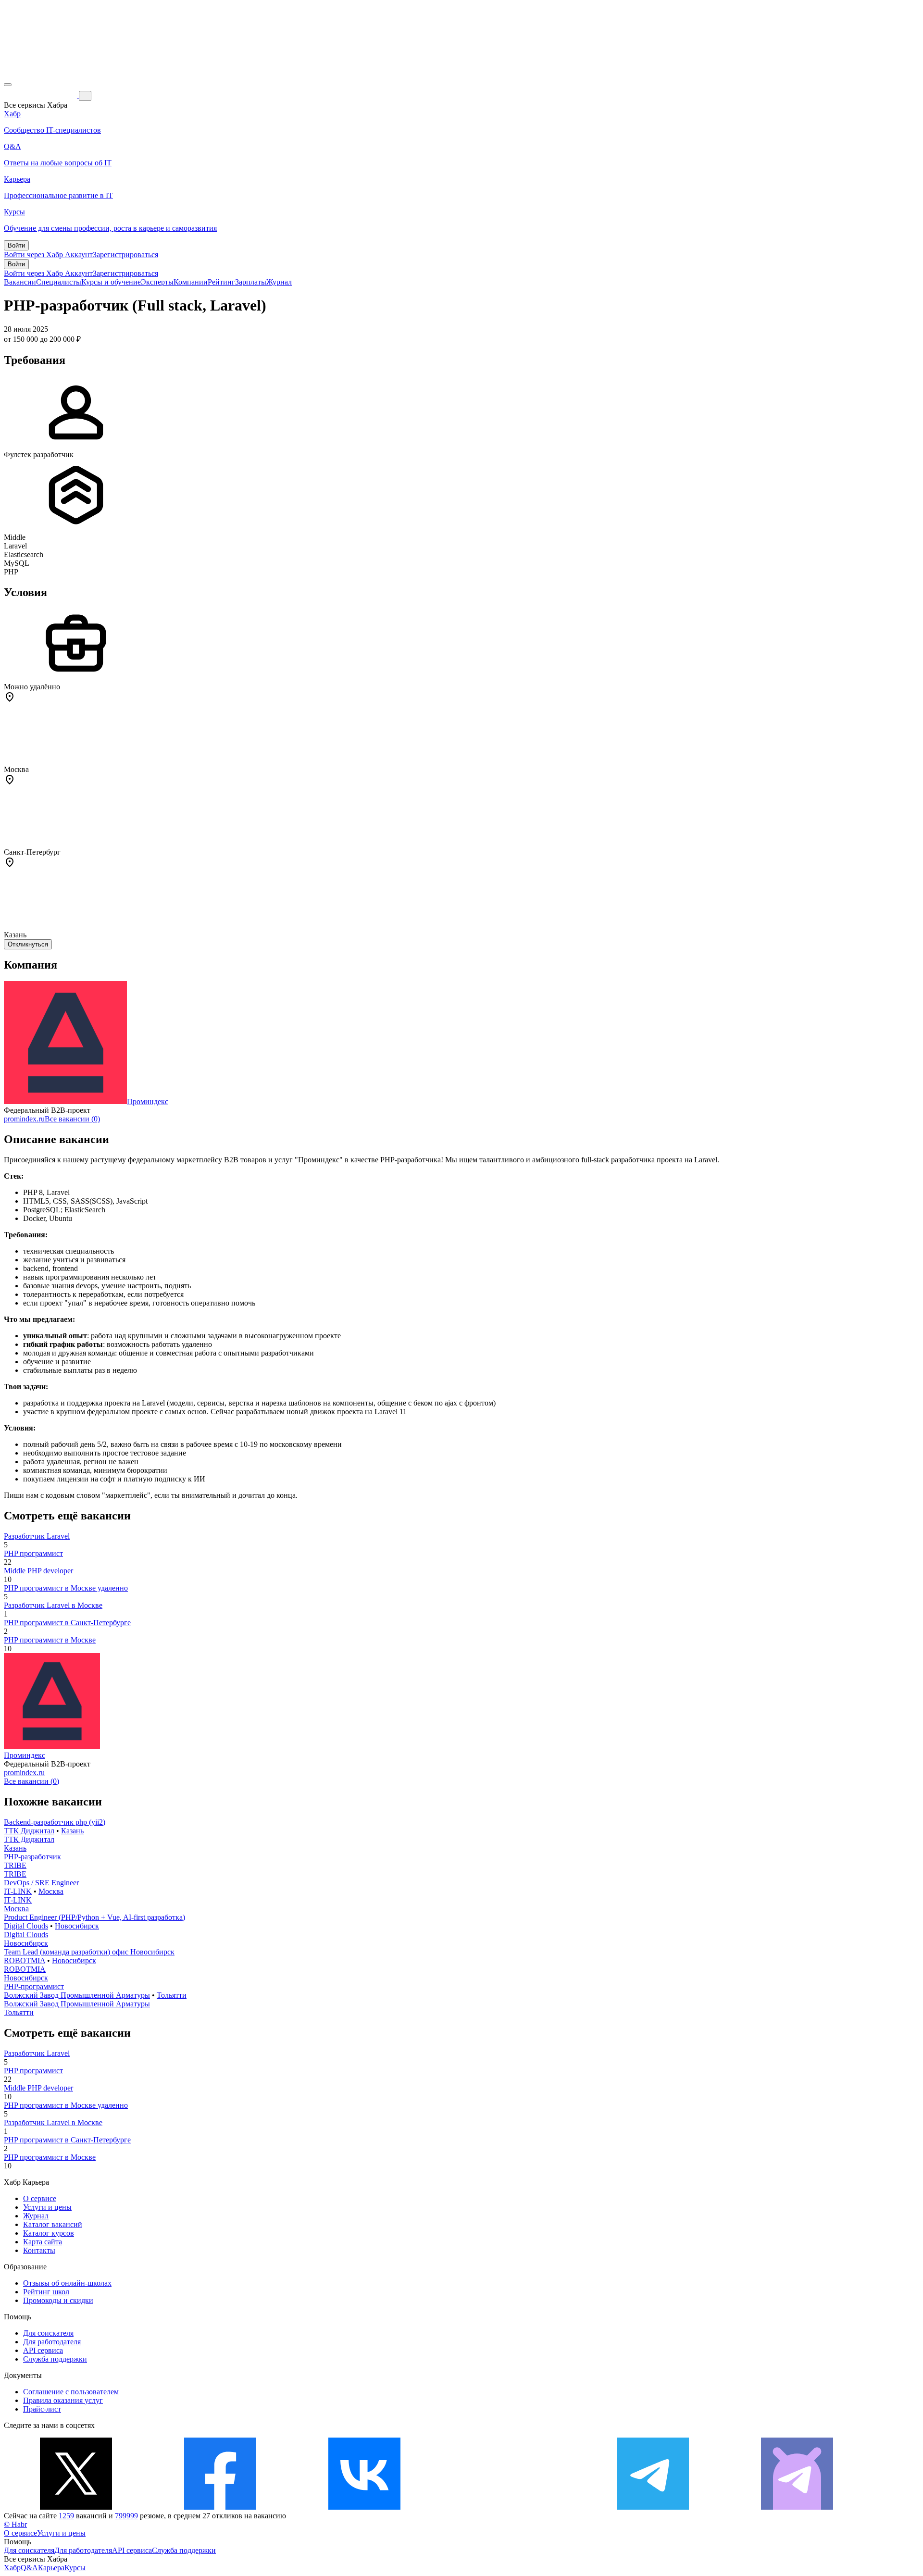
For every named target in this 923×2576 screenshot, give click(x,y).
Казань (72, 1831)
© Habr (15, 2524)
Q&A (29, 2568)
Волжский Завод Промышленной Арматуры (77, 1995)
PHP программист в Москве (50, 1640)
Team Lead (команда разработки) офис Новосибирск (89, 1952)
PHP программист (33, 1553)
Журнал (279, 282)
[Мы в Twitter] (76, 2507)
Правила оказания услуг (63, 2400)
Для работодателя (52, 2342)
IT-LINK (18, 1891)
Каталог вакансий (53, 2224)
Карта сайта (43, 2242)
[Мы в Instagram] (509, 2507)
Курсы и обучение (111, 282)
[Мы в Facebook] (220, 2507)
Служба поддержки (55, 2359)
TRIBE (15, 1865)
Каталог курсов (49, 2233)
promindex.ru (24, 1119)
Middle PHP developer (38, 1571)
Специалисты (59, 282)
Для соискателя (48, 2333)
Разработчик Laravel (37, 1536)
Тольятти (172, 1995)
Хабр (12, 2568)
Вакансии (20, 282)
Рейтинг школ (46, 2292)
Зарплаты (251, 282)
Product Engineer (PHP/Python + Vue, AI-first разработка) (94, 1917)
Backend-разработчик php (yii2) (55, 1822)
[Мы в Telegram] (653, 2507)
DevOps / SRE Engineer (41, 1883)
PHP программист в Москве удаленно (66, 1588)
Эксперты (157, 282)
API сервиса (43, 2350)
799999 (126, 2516)
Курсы (75, 2568)
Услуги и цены (47, 2207)
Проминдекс (148, 1101)
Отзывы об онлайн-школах (67, 2283)
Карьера (51, 2568)
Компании (191, 282)
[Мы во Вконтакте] (364, 2507)
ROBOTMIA (25, 1960)
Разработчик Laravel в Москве (53, 1605)
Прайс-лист (42, 2409)
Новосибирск (77, 1926)
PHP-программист (34, 1986)
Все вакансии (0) (72, 1119)
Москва (51, 1891)
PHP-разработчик (32, 1857)
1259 (66, 2516)
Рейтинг (221, 282)
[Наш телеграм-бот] (797, 2507)
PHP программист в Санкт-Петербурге (67, 1623)
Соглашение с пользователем (71, 2392)
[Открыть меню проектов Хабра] (8, 85)
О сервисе (40, 2198)
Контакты (39, 2250)
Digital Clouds (26, 1926)
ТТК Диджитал (29, 1831)
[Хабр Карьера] (41, 95)
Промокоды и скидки (58, 2300)
